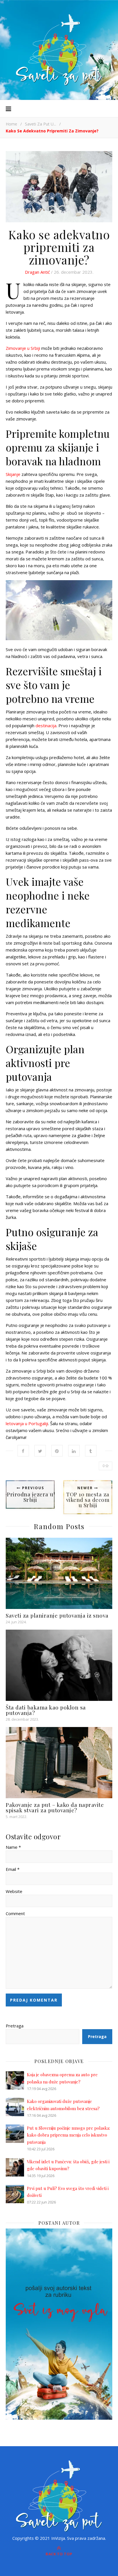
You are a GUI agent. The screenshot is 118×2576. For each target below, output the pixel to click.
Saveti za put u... (41, 124)
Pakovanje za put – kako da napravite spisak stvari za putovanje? (55, 1807)
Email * (13, 1869)
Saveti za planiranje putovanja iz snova (57, 1615)
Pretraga (15, 2026)
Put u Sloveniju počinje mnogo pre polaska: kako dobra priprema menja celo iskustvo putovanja (68, 2135)
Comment (15, 1913)
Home (11, 124)
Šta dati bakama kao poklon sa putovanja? (46, 1710)
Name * (13, 1847)
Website (14, 1891)
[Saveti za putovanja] (59, 50)
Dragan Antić (37, 272)
